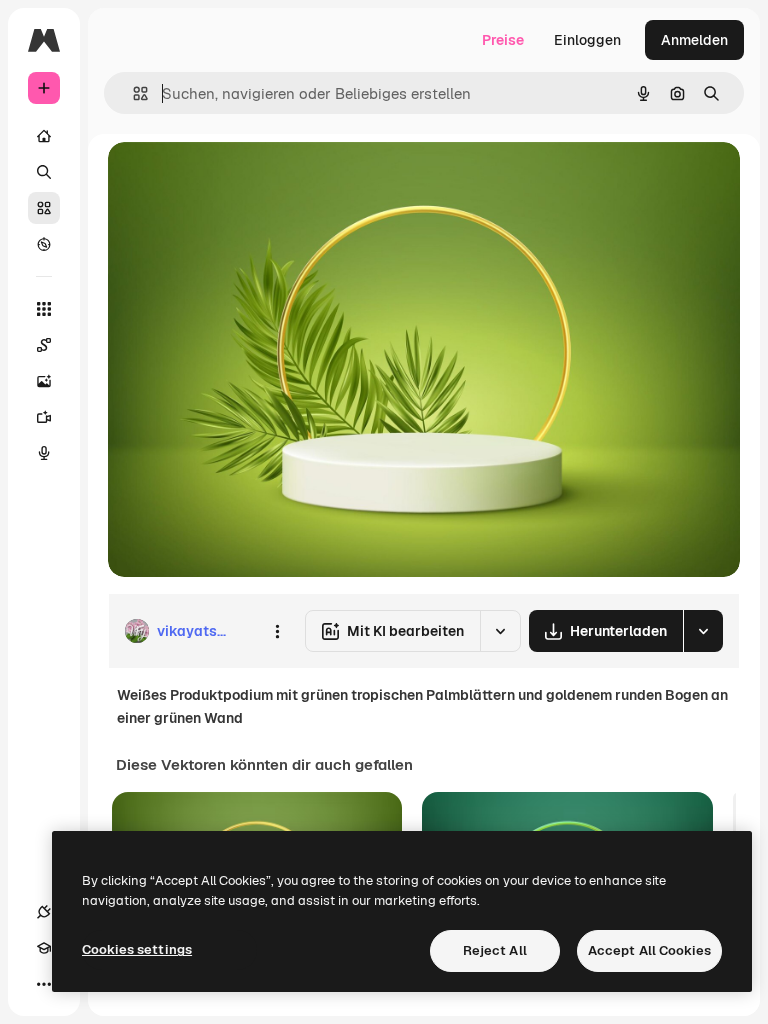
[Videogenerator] (44, 417)
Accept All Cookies (649, 950)
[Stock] (44, 208)
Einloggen (587, 40)
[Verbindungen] (44, 912)
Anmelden (694, 40)
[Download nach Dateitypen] (703, 631)
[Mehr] (44, 984)
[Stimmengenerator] (44, 453)
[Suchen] (44, 172)
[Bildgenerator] (44, 381)
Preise (503, 40)
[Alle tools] (44, 309)
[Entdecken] (44, 244)
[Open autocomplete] (132, 93)
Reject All (495, 950)
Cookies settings (137, 949)
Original (236, 179)
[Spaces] (44, 345)
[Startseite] (44, 136)
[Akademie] (44, 948)
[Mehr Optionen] (277, 631)
